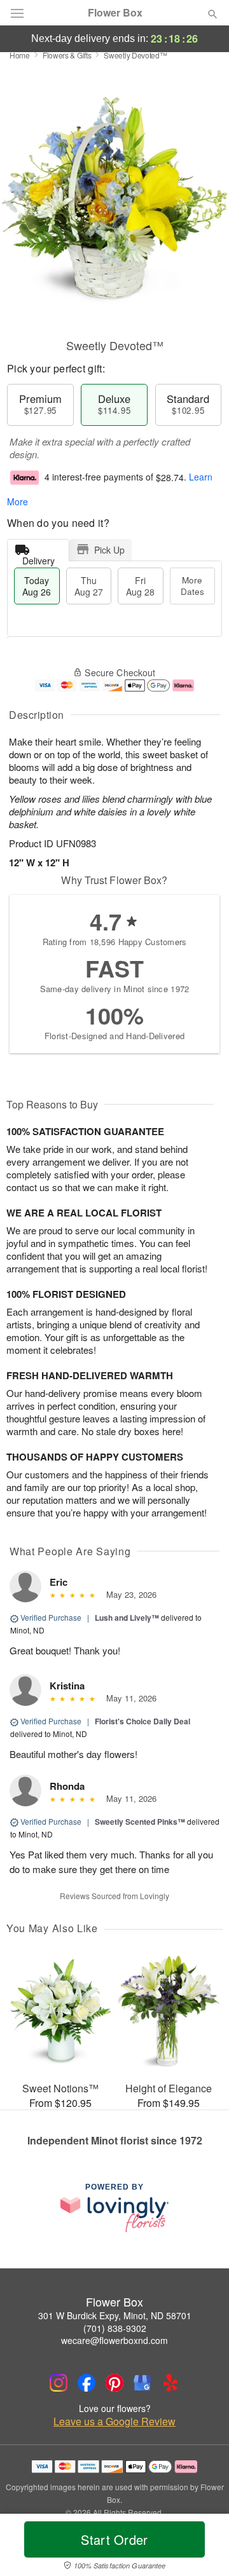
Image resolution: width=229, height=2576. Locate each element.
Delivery (38, 558)
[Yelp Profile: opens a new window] (170, 2383)
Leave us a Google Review (114, 2422)
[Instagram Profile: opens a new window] (59, 2383)
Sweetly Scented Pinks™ (140, 1822)
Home (20, 55)
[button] (202, 2547)
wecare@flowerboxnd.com (114, 2340)
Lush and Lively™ (127, 1618)
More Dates (192, 586)
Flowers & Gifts (67, 55)
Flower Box (115, 13)
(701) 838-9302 (115, 2328)
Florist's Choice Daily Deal (142, 1721)
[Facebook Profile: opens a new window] (87, 2383)
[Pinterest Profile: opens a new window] (114, 2383)
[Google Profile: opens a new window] (142, 2383)
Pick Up (109, 550)
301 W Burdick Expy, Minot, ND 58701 (115, 2315)
